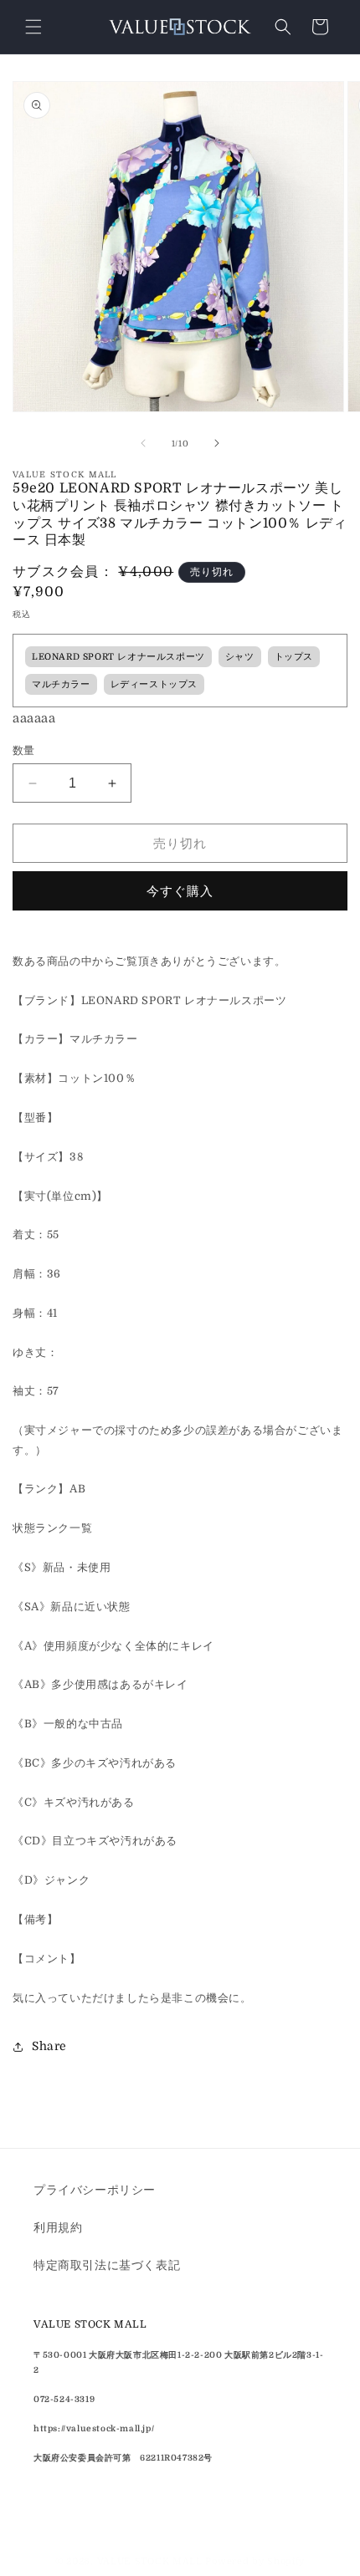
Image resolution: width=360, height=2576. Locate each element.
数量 (24, 750)
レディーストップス (154, 685)
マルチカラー (61, 685)
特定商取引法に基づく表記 (107, 2265)
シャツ (240, 657)
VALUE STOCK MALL (150, 2561)
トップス (294, 657)
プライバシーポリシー (95, 2190)
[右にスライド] (217, 443)
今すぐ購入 (180, 891)
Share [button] (49, 2046)
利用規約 (58, 2227)
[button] (33, 27)
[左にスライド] (143, 443)
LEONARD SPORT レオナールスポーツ (118, 657)
